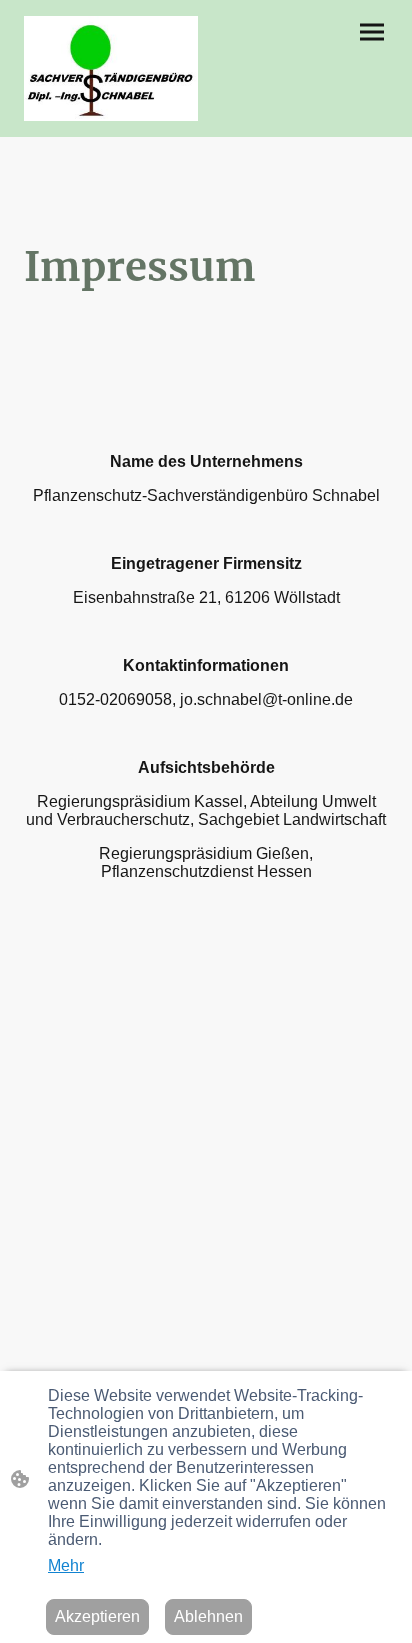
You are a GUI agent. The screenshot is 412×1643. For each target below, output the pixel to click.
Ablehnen (208, 1616)
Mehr (66, 1565)
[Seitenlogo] (111, 68)
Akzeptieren (97, 1616)
